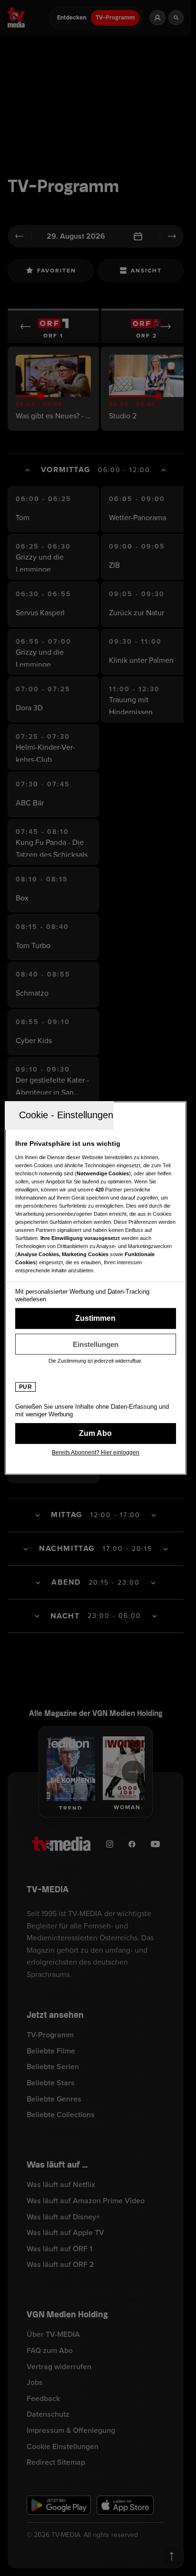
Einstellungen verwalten (96, 1344)
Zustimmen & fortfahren (96, 1318)
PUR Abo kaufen (96, 1433)
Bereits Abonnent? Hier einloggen (96, 1453)
